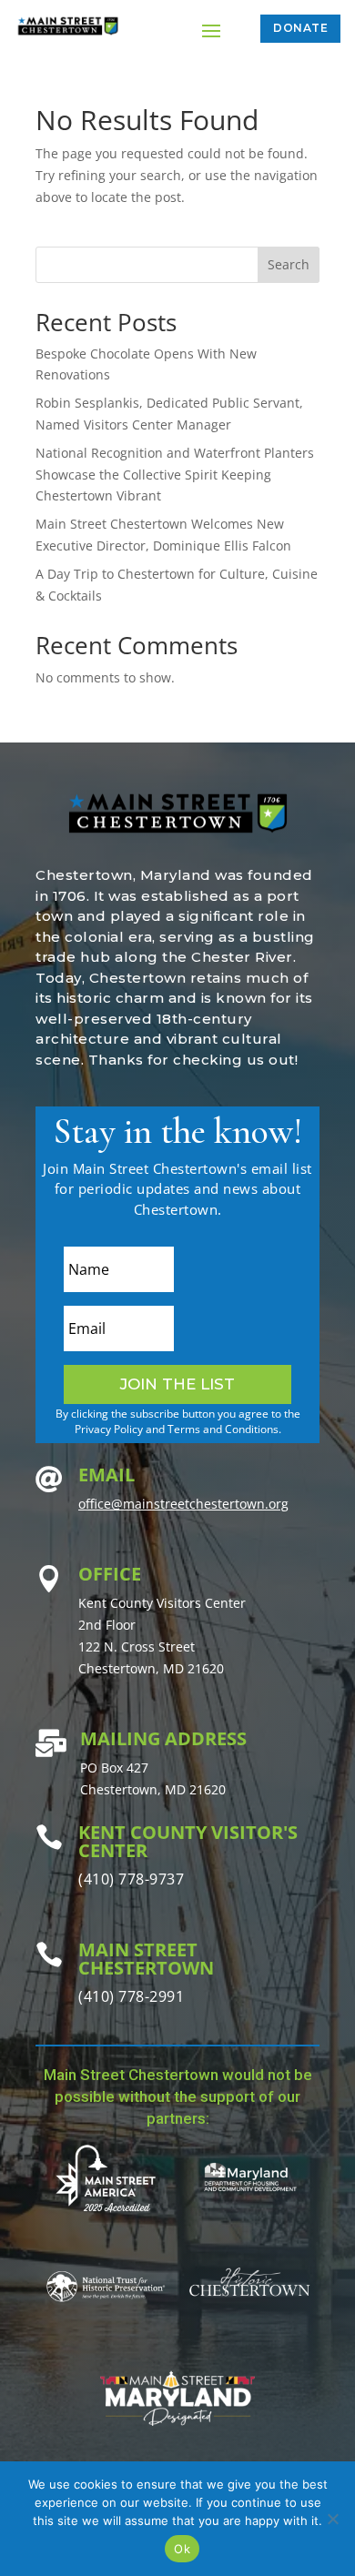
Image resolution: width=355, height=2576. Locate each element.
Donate (300, 28)
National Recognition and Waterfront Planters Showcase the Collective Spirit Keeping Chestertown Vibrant (175, 475)
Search (289, 264)
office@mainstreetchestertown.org (183, 1504)
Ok (182, 2549)
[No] (332, 2519)
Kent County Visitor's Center (188, 1841)
